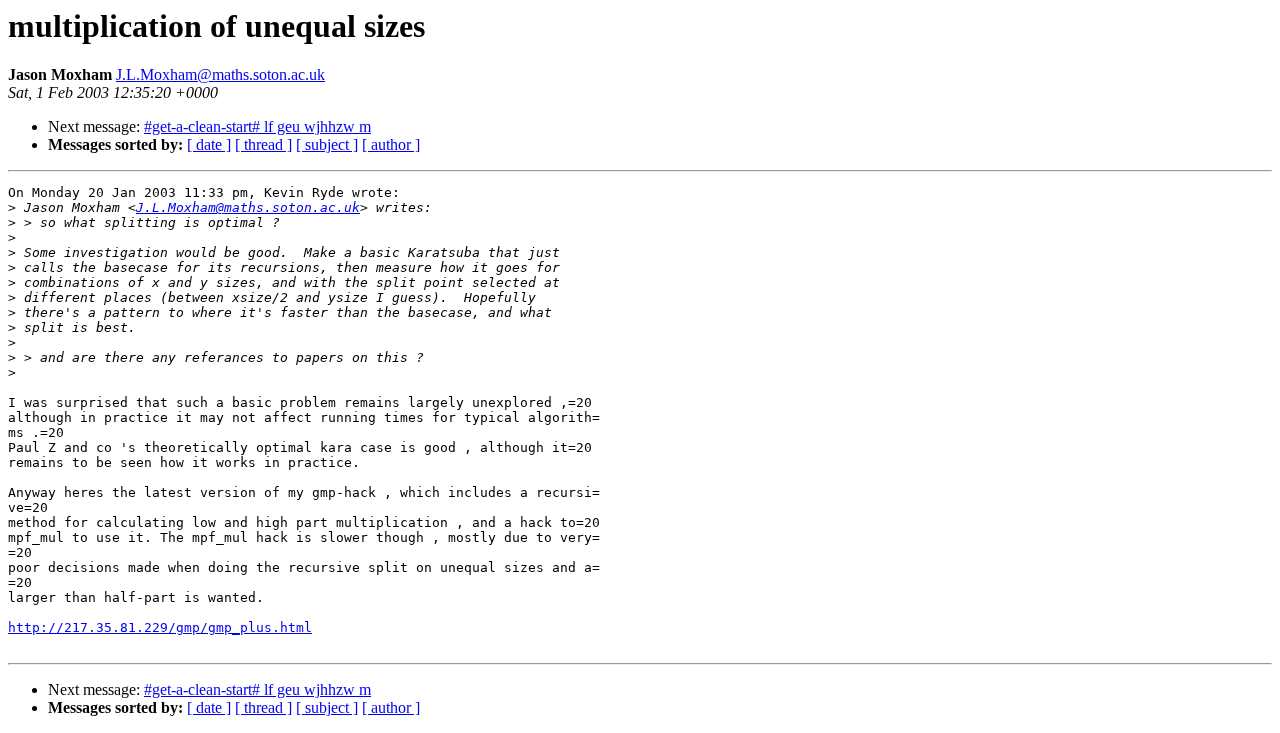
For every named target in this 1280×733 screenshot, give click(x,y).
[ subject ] (327, 144)
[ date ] (209, 144)
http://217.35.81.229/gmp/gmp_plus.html (160, 627)
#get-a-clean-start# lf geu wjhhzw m (257, 126)
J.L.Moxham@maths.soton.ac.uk (220, 74)
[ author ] (391, 144)
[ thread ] (263, 144)
